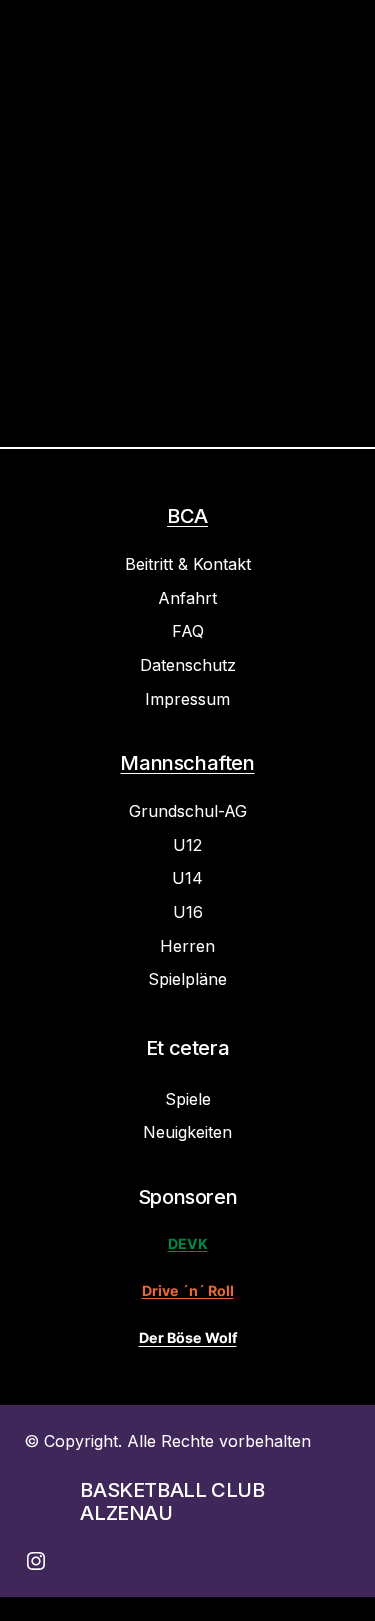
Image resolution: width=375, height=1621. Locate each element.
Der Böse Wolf (188, 1337)
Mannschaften (187, 763)
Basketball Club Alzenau (172, 1501)
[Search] (292, 273)
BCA (187, 516)
